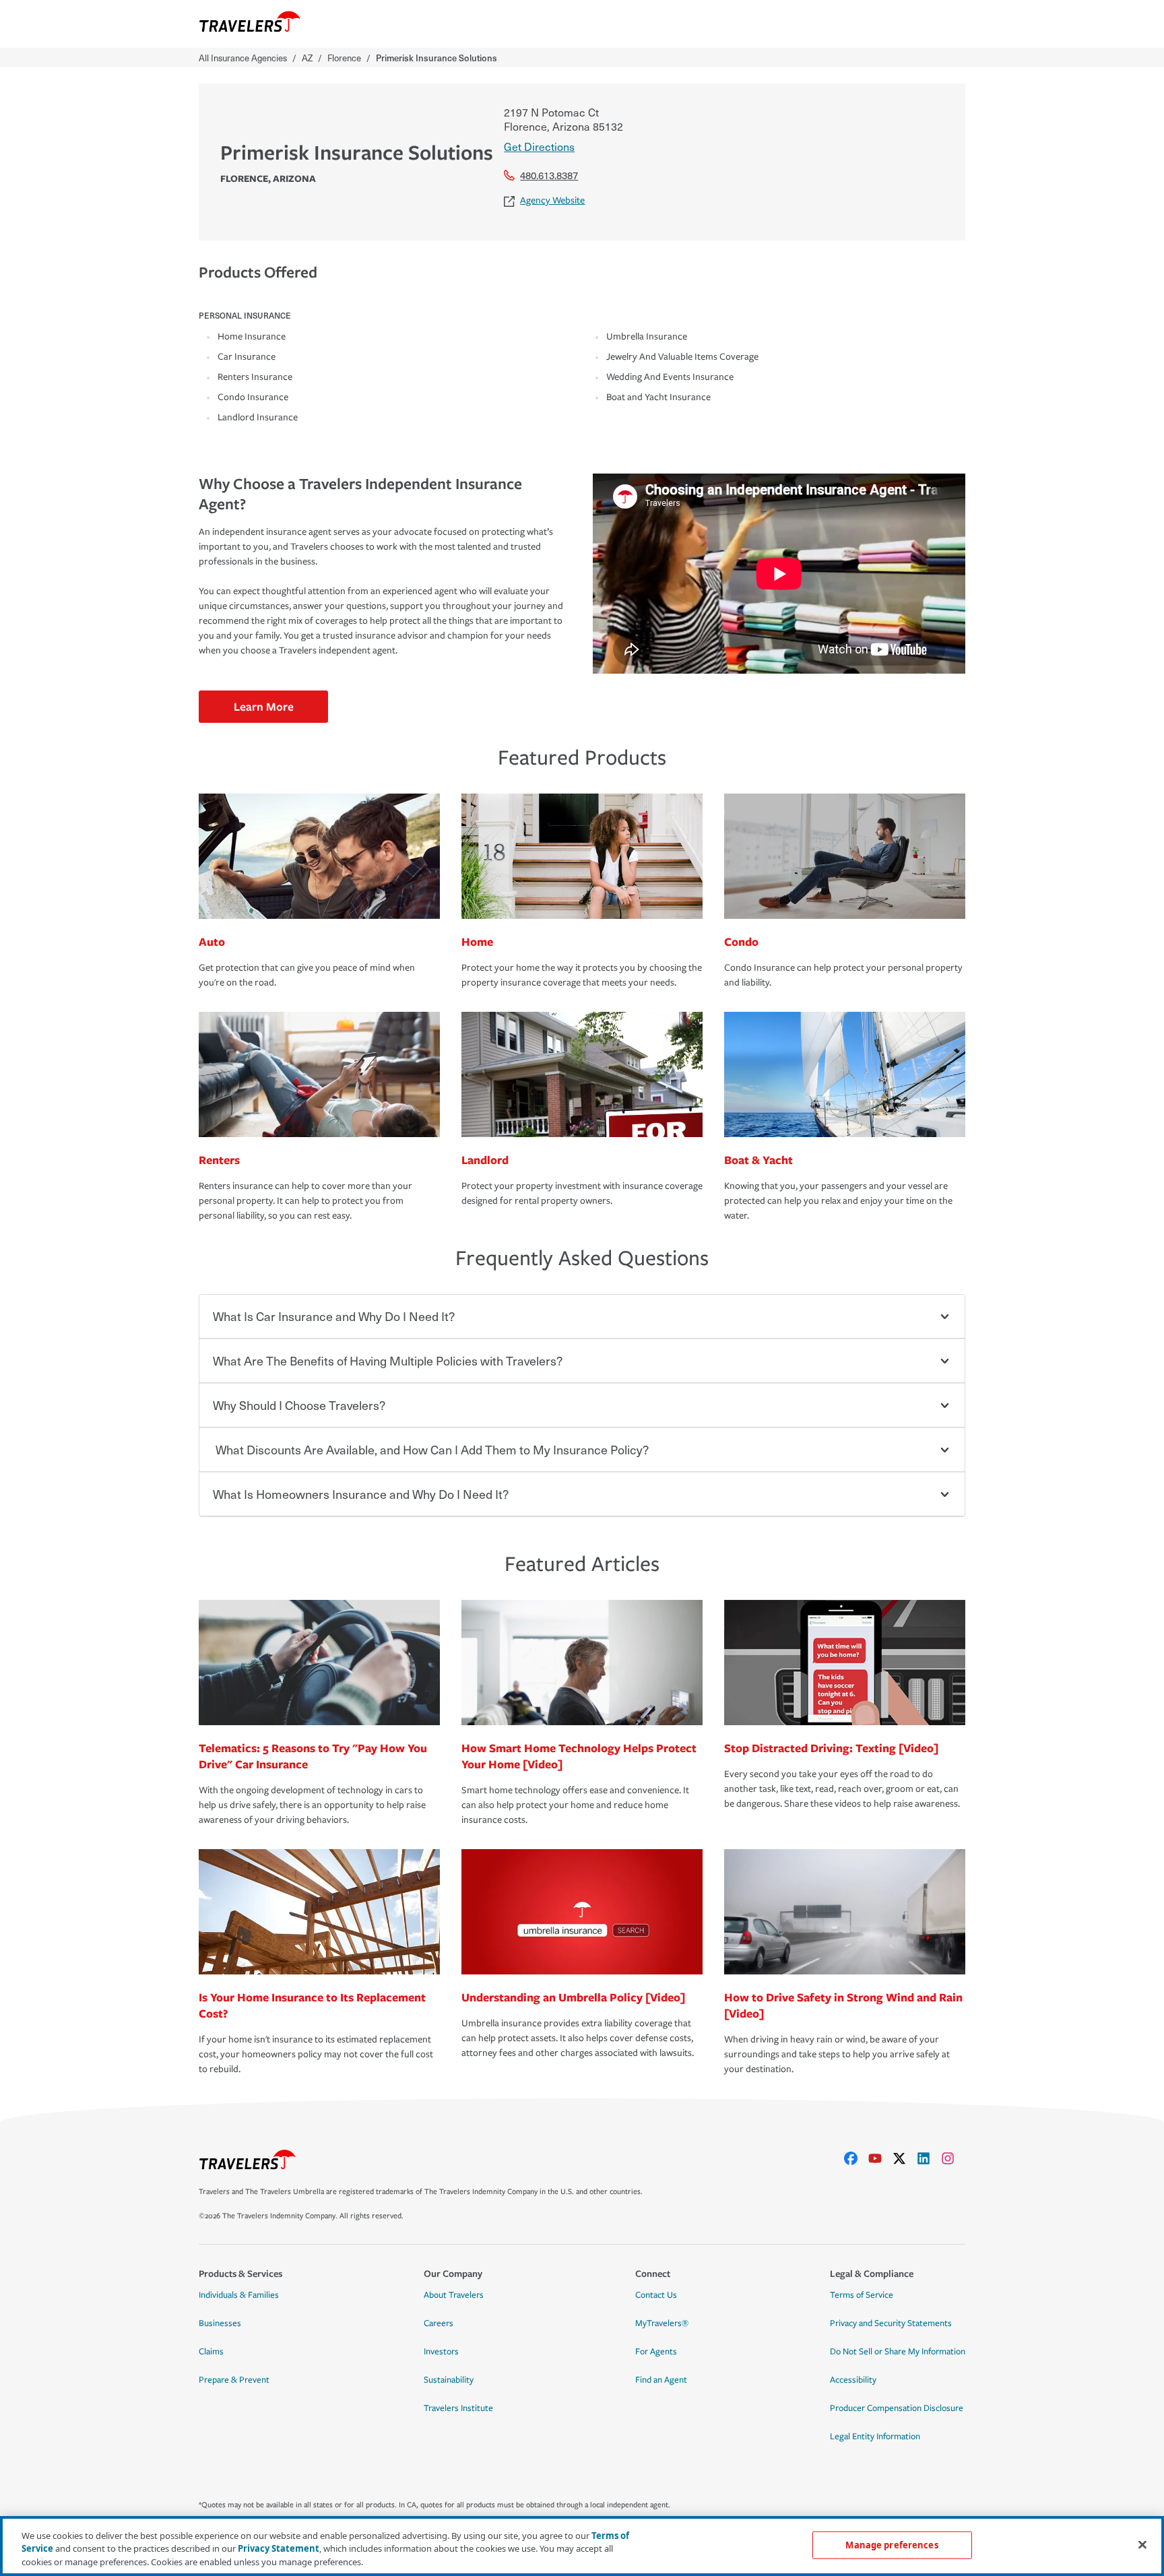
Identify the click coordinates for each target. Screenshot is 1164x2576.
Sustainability (449, 2380)
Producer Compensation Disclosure (897, 2408)
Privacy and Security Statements (891, 2323)
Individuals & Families (239, 2295)
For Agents (656, 2352)
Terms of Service (862, 2295)
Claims (211, 2352)
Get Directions (539, 146)
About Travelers (454, 2295)
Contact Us (656, 2295)
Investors (441, 2352)
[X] (905, 2158)
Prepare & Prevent (234, 2380)
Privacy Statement (279, 2549)
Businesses (220, 2323)
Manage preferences (892, 2544)
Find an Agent (661, 2380)
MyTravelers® (662, 2323)
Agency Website (552, 200)
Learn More (264, 706)
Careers (439, 2323)
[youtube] (880, 2158)
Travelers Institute (458, 2408)
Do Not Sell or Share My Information (898, 2352)
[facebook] (856, 2158)
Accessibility (853, 2380)
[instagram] (953, 2158)
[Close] (1142, 2544)
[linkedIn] (929, 2158)
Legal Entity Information (875, 2437)
